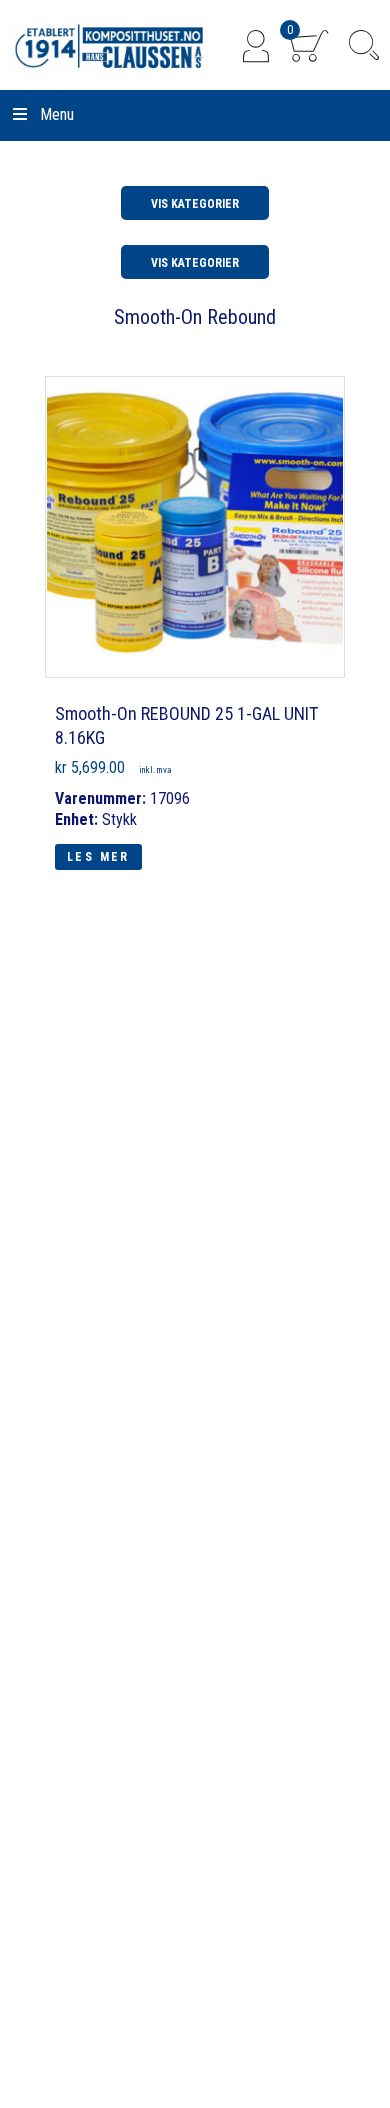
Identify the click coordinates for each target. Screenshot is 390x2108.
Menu (57, 114)
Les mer (98, 857)
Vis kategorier (195, 204)
